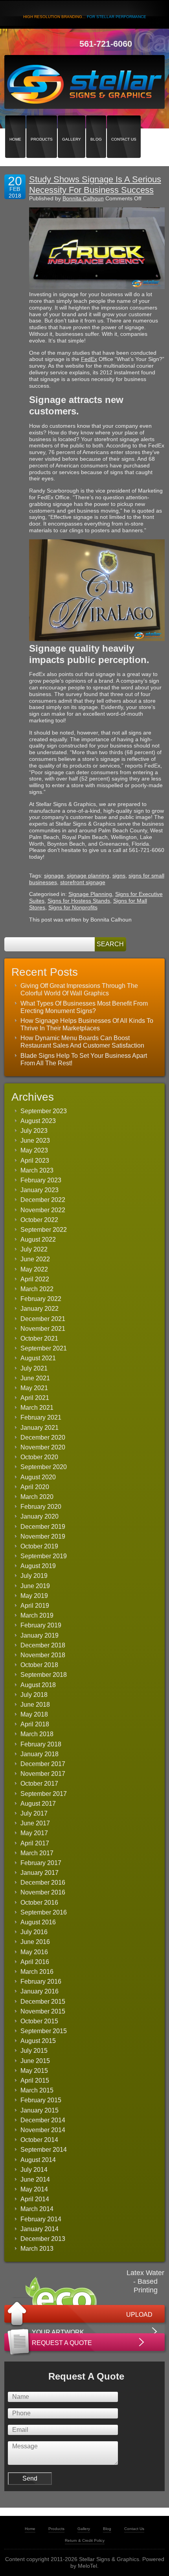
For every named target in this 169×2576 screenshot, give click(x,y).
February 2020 (41, 1507)
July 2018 (34, 1695)
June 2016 (35, 1942)
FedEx (89, 359)
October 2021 (39, 1338)
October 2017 (39, 1784)
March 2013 (37, 2249)
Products (42, 126)
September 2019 (44, 1556)
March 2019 (37, 1615)
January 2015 (39, 2110)
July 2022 (34, 1249)
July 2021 (34, 1368)
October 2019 (39, 1546)
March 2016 (37, 1972)
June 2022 (35, 1259)
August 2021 (38, 1358)
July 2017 (34, 1813)
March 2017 (37, 1853)
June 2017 (35, 1823)
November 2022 (43, 1210)
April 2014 (35, 2199)
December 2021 (43, 1319)
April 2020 (35, 1487)
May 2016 (34, 1952)
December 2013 (43, 2239)
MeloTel (87, 2566)
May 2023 (34, 1150)
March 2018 (37, 1734)
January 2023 (39, 1190)
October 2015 (39, 2021)
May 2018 (34, 1714)
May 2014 (34, 2189)
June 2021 (35, 1378)
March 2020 (37, 1497)
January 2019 (39, 1635)
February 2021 (41, 1417)
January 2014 (39, 2229)
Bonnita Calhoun (83, 198)
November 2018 (43, 1655)
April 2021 (35, 1398)
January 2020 (39, 1516)
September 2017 (44, 1794)
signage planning (88, 876)
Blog (96, 126)
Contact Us (124, 126)
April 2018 (35, 1724)
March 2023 (37, 1170)
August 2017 (38, 1804)
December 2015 (43, 2002)
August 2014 (38, 2160)
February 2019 (41, 1625)
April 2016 (35, 1962)
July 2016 (34, 1932)
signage (54, 876)
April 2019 (35, 1606)
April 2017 (35, 1843)
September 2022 (44, 1230)
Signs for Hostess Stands (79, 901)
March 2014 (37, 2209)
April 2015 (35, 2080)
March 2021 (37, 1408)
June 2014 (35, 2179)
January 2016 (39, 1991)
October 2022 (39, 1220)
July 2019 (34, 1576)
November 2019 (43, 1536)
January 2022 (39, 1309)
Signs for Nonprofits (73, 907)
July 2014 (34, 2170)
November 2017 (43, 1774)
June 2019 (35, 1586)
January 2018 (39, 1754)
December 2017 (43, 1764)
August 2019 (38, 1566)
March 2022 (37, 1289)
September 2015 (44, 2031)
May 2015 (34, 2071)
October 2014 (39, 2140)
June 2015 (35, 2061)
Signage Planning (90, 894)
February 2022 (41, 1299)
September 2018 (44, 1675)
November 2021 (43, 1329)
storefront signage (83, 882)
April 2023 (35, 1161)
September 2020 (44, 1467)
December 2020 (43, 1437)
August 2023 (38, 1121)
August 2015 (38, 2041)
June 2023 (35, 1141)
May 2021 (34, 1388)
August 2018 (38, 1685)
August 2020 (38, 1477)
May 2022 (34, 1269)
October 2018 (39, 1665)
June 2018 (35, 1705)
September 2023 (44, 1111)
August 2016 (38, 1922)
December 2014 (43, 2120)
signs (119, 876)
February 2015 (41, 2100)
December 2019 (43, 1527)
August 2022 (38, 1239)
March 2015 (37, 2090)
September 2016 (44, 1912)
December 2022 (43, 1200)
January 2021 (39, 1428)
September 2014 (44, 2150)
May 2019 (34, 1596)
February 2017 (41, 1863)
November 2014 (43, 2130)
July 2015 (34, 2051)
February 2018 (41, 1744)
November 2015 (43, 2011)
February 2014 (41, 2219)
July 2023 (34, 1131)
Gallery (72, 126)
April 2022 (35, 1279)
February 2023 (41, 1180)
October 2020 (39, 1457)
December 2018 (43, 1645)
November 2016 (43, 1892)
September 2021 (44, 1348)
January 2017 (39, 1873)
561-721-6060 (106, 44)
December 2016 (43, 1883)
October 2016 (39, 1903)
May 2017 (34, 1833)
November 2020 (43, 1447)
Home (15, 126)
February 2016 (41, 1981)
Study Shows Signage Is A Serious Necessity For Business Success (95, 184)
